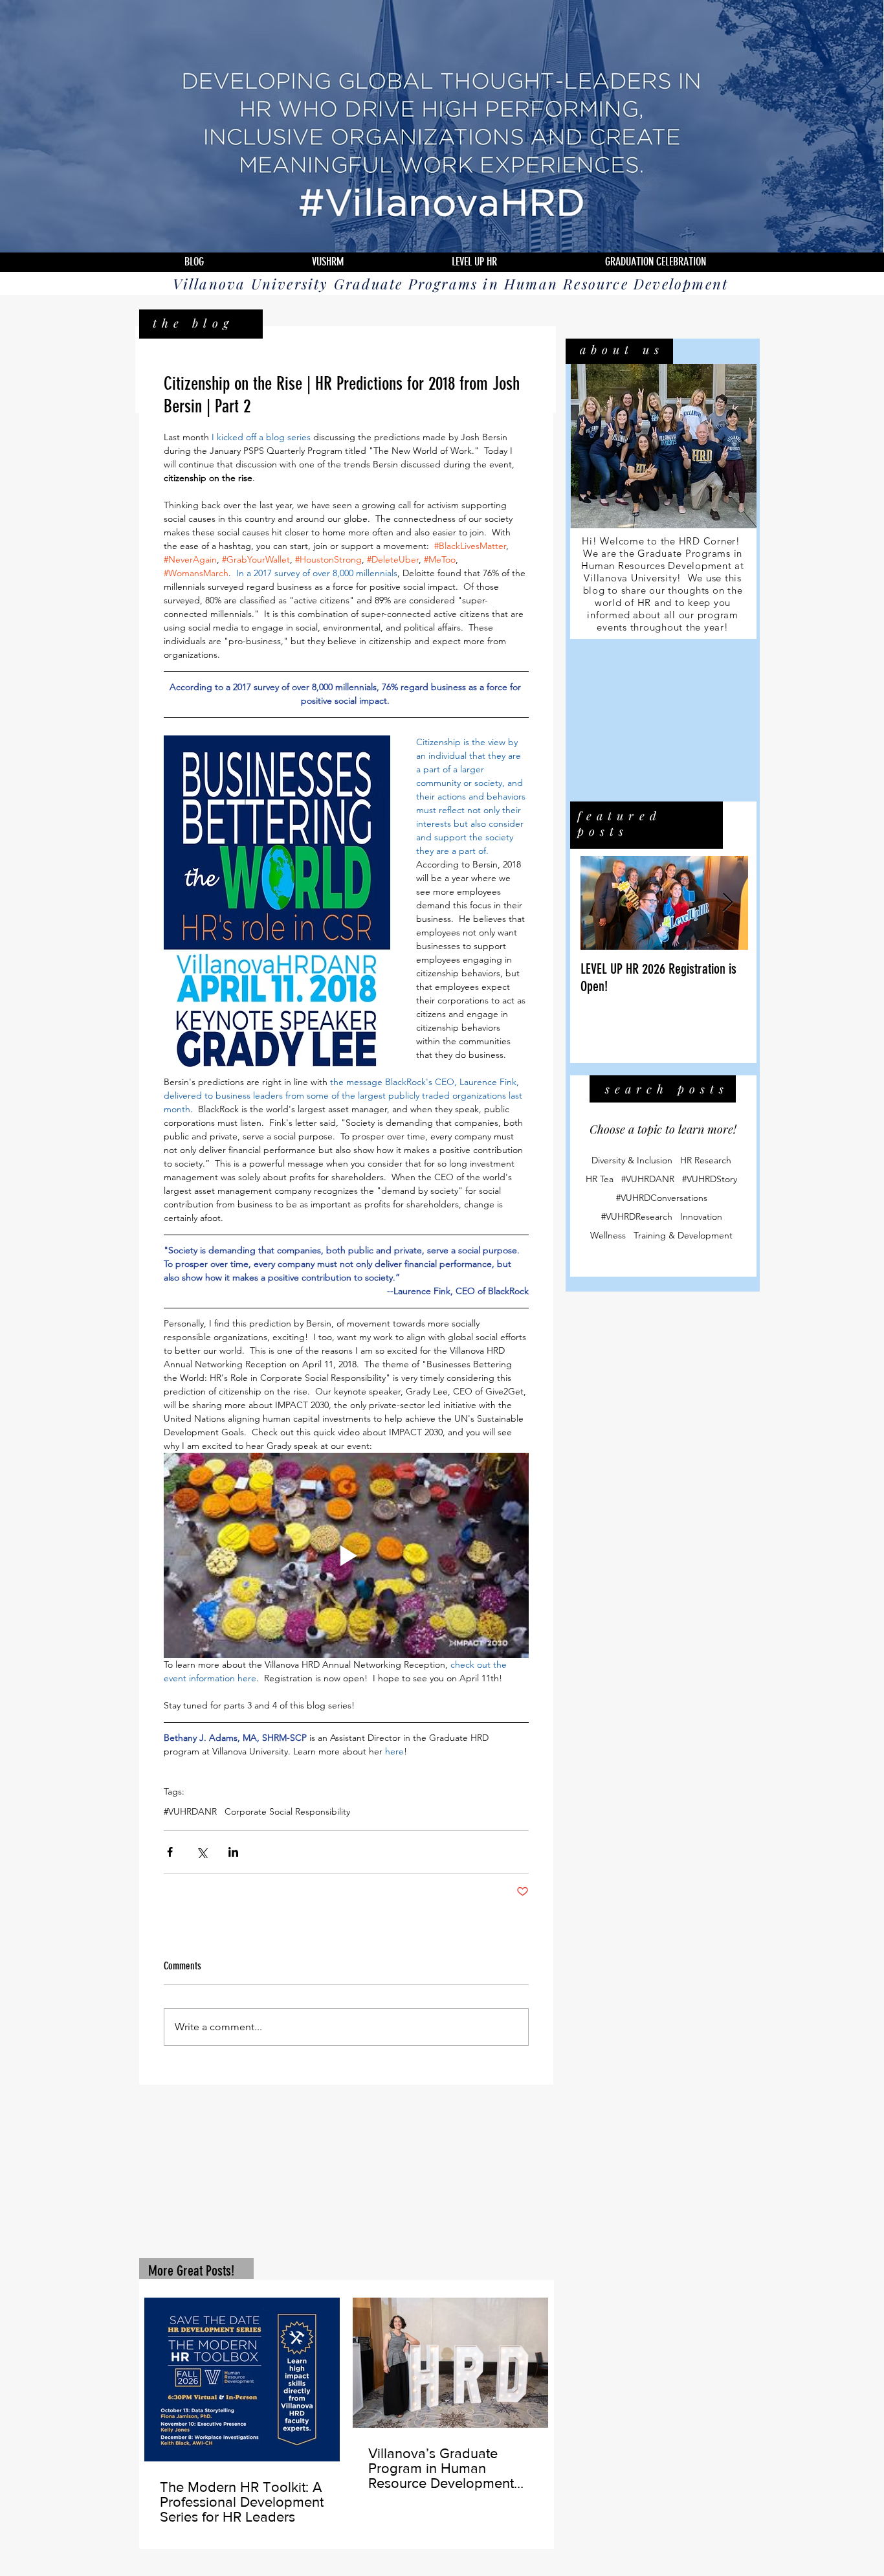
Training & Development (683, 1237)
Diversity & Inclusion (632, 1162)
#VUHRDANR (190, 1812)
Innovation (701, 1218)
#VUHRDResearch (637, 1218)
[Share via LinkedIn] (233, 1852)
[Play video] (346, 1555)
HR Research (706, 1162)
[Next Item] (727, 904)
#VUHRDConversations (662, 1199)
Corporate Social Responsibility (287, 1812)
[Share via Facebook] (170, 1852)
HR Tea (600, 1181)
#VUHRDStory (710, 1181)
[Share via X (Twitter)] (202, 1852)
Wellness (608, 1237)
